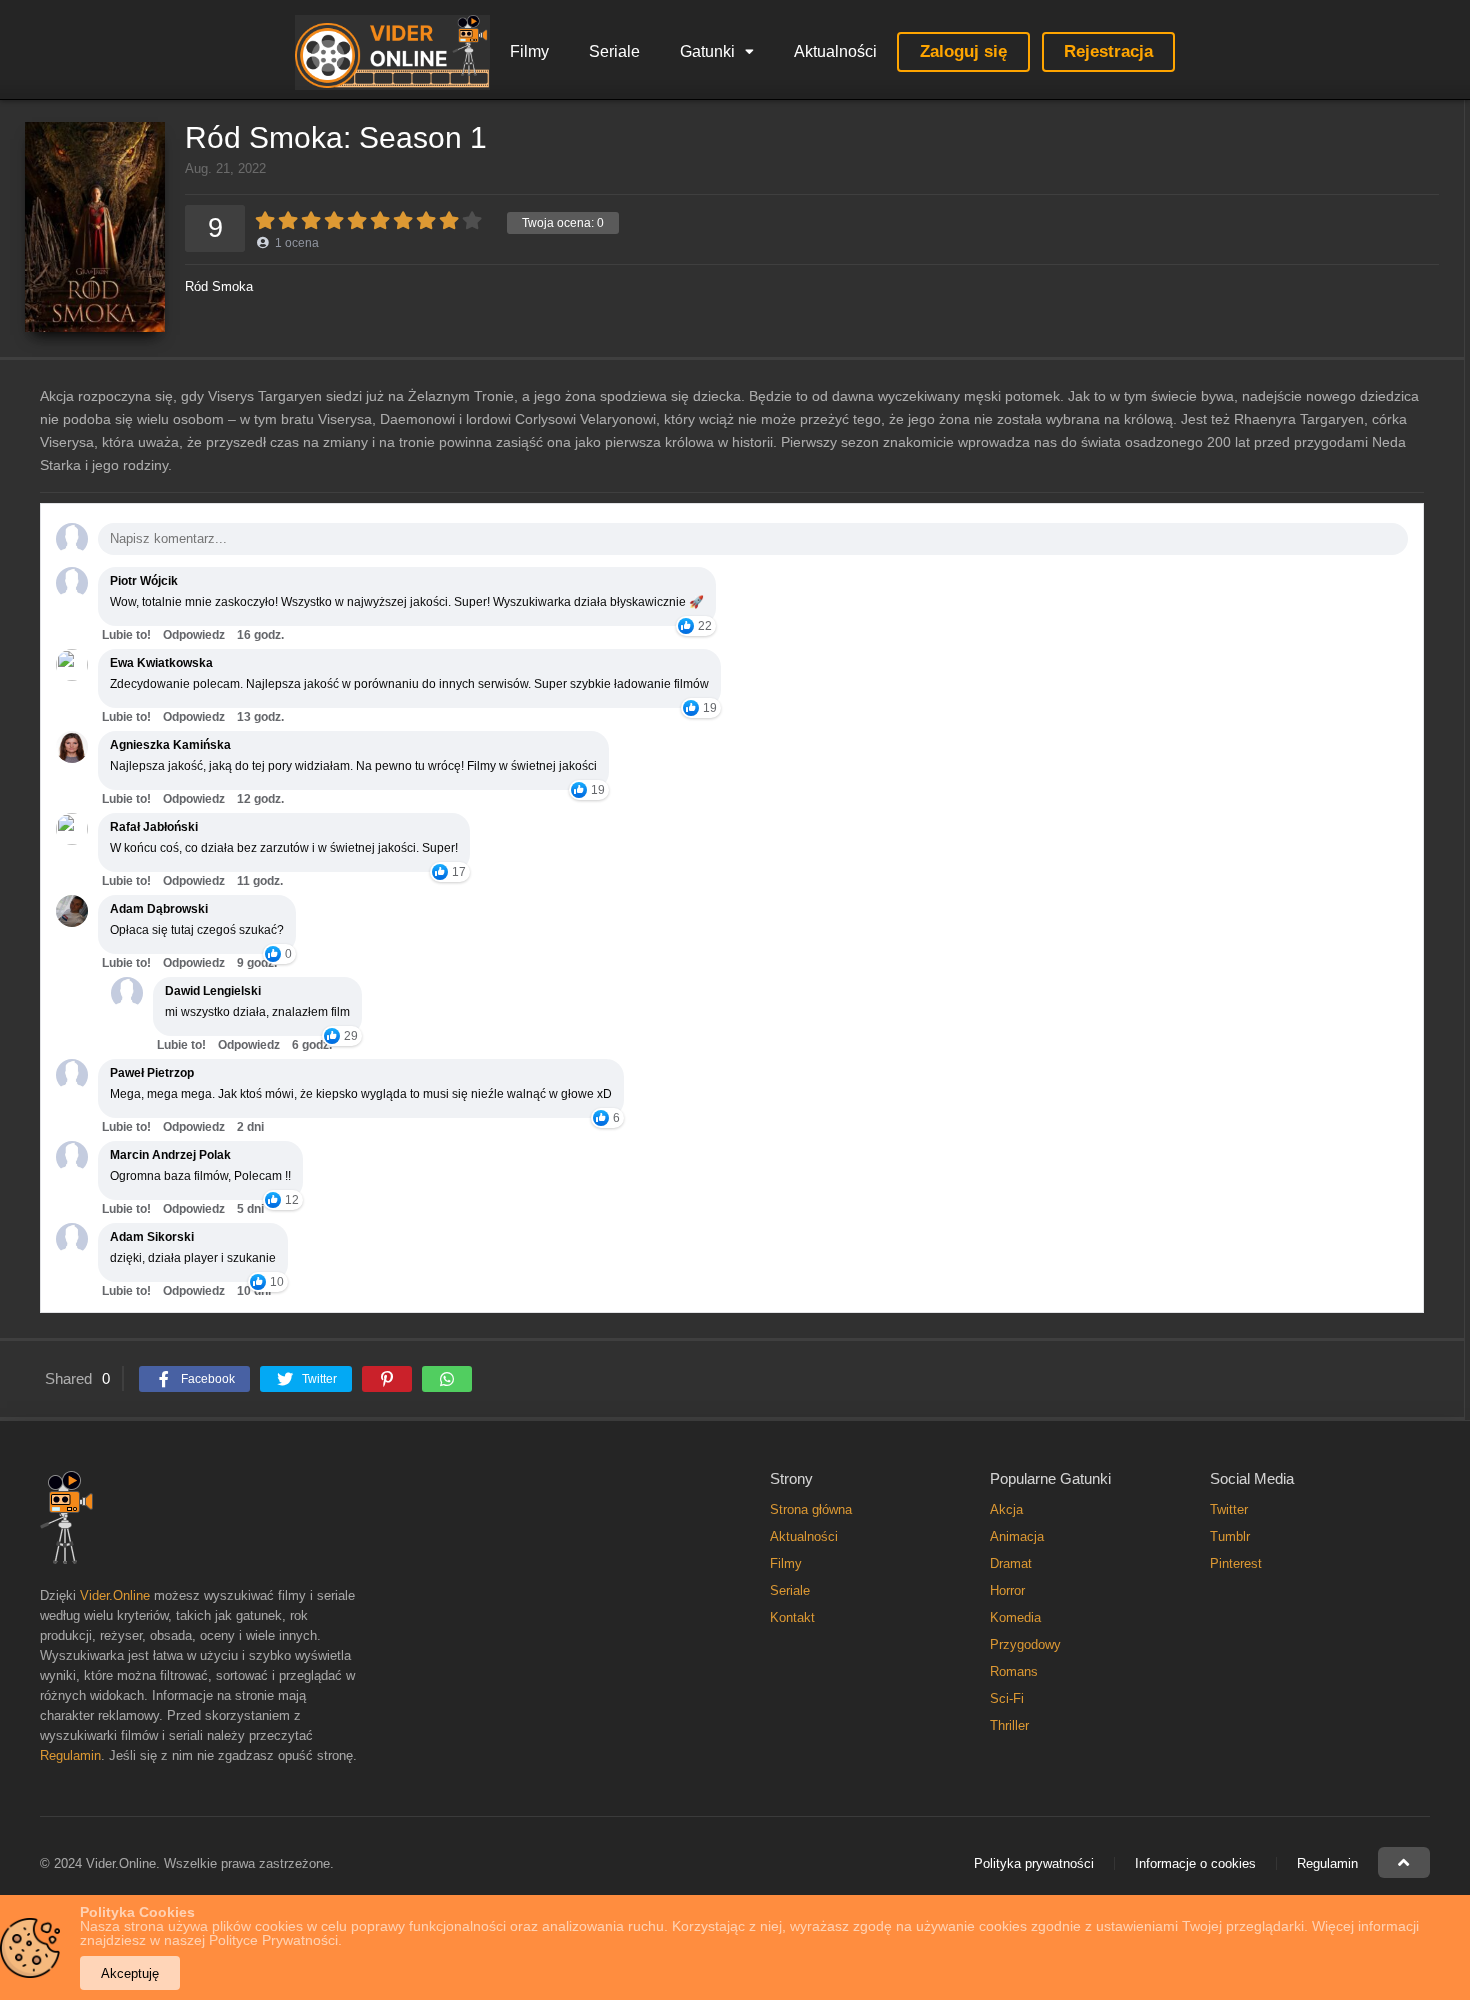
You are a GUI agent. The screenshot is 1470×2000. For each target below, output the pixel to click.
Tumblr (1230, 1536)
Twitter (1229, 1509)
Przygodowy (1025, 1644)
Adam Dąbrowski (159, 909)
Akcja (1006, 1509)
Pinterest (1236, 1563)
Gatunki (707, 51)
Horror (1007, 1590)
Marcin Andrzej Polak (170, 1155)
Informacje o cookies (1195, 1863)
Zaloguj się (963, 51)
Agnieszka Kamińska (170, 745)
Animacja (1017, 1536)
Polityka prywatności (1034, 1863)
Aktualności (835, 51)
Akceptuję (130, 1973)
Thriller (1009, 1725)
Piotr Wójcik (144, 581)
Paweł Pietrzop (152, 1073)
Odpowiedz (194, 635)
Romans (1014, 1671)
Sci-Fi (1007, 1698)
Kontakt (792, 1617)
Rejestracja (1108, 51)
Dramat (1011, 1563)
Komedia (1015, 1617)
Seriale (614, 51)
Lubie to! (126, 635)
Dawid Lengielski (213, 991)
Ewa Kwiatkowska (161, 663)
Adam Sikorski (152, 1237)
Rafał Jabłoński (154, 827)
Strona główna (811, 1509)
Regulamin (70, 1755)
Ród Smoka (219, 286)
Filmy (529, 51)
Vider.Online (115, 1595)
